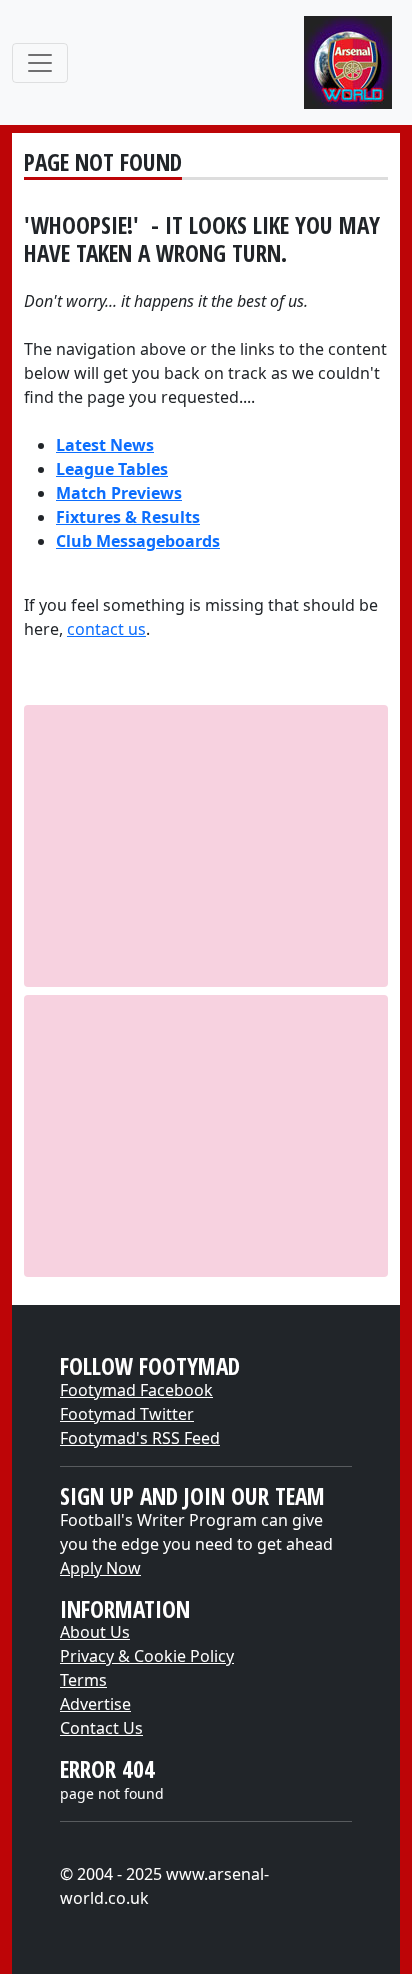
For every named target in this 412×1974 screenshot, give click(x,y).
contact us (106, 629)
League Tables (112, 469)
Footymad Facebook (136, 1390)
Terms (83, 1680)
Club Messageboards (138, 541)
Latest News (105, 445)
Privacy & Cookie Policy (147, 1656)
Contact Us (101, 1728)
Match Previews (119, 493)
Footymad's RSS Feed (140, 1438)
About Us (95, 1632)
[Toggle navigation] (40, 63)
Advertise (95, 1704)
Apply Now (100, 1568)
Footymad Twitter (127, 1414)
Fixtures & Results (128, 517)
